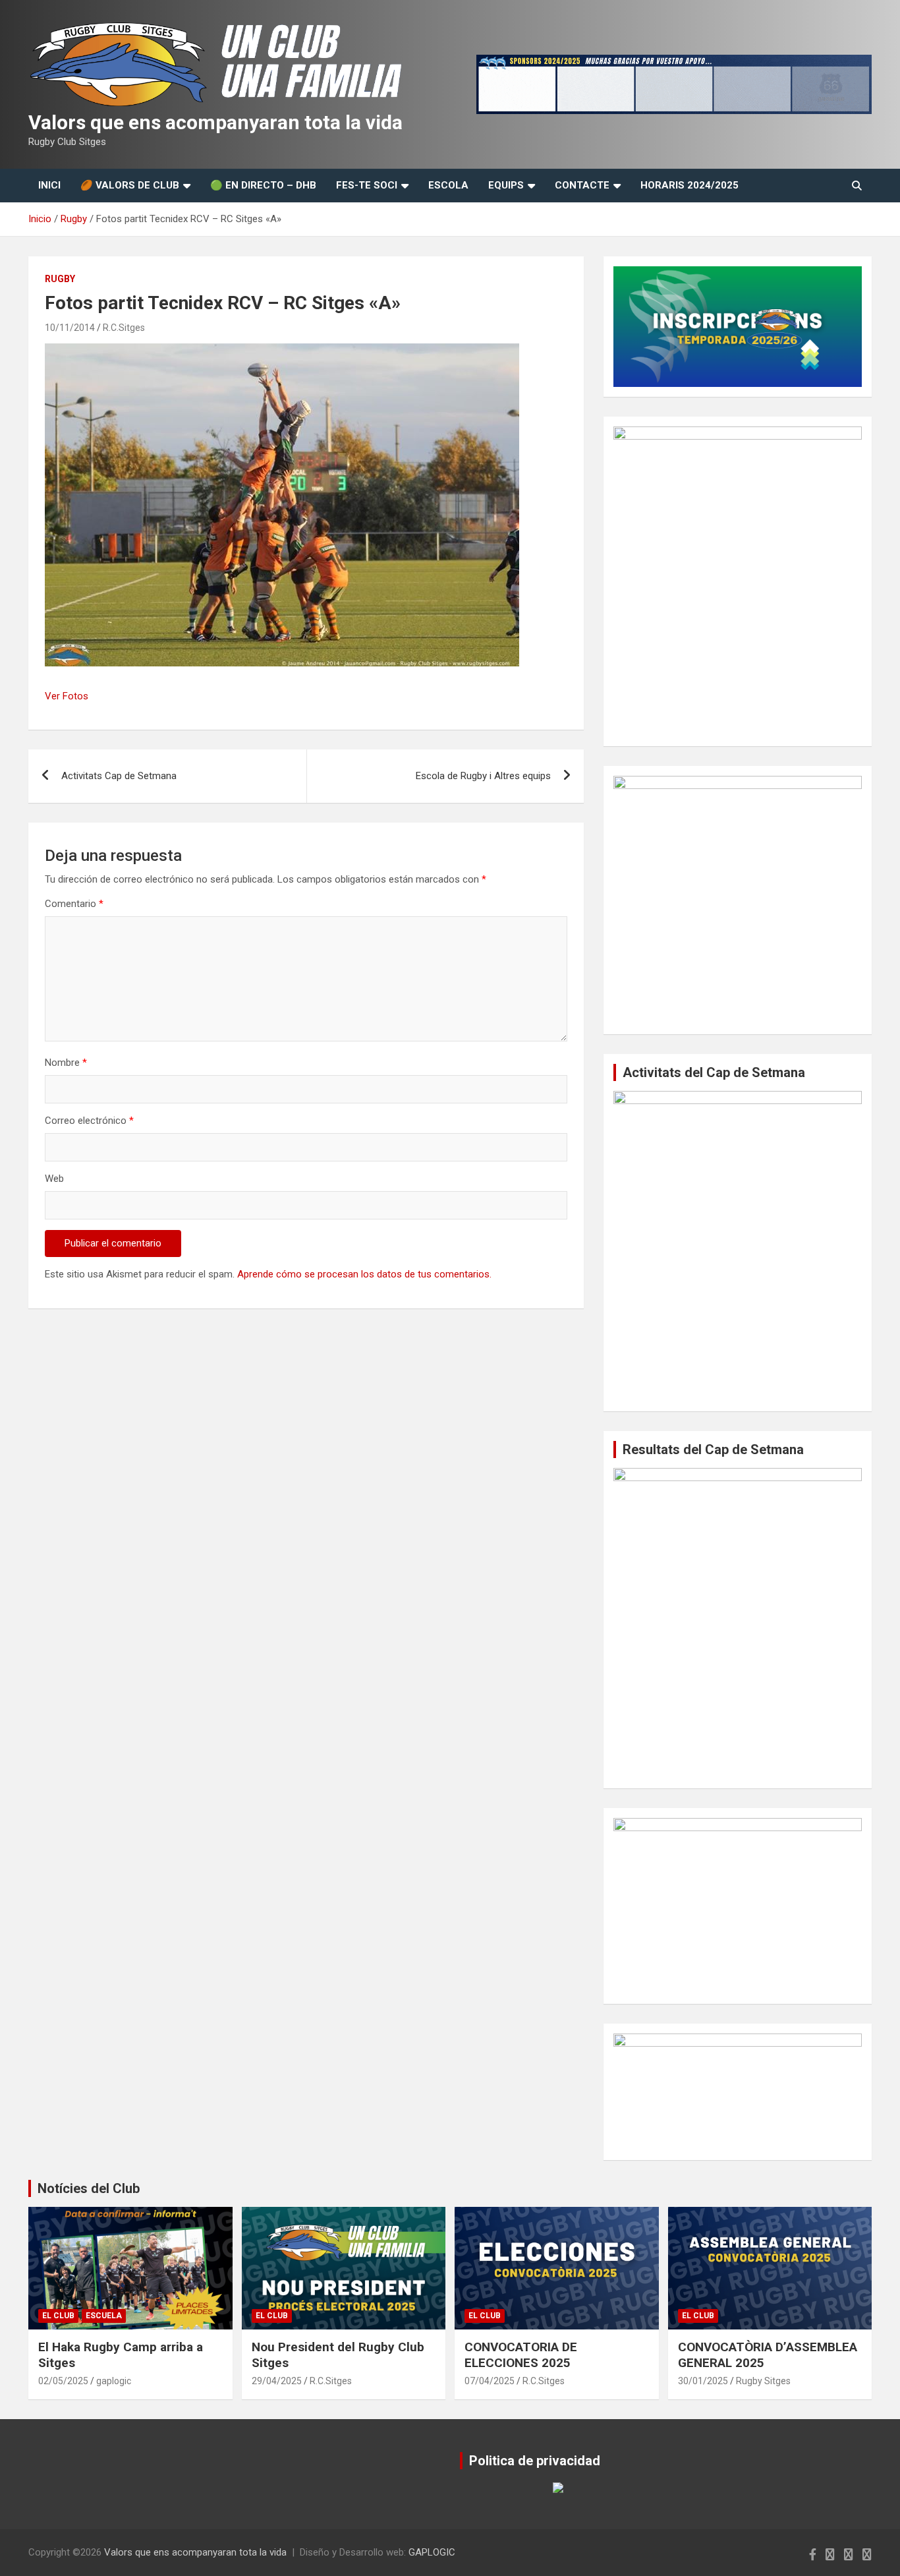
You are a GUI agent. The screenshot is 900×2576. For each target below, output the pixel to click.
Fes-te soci (367, 185)
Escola (448, 185)
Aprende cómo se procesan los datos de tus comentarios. (364, 1274)
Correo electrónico (89, 1121)
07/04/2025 (490, 2381)
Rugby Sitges (763, 2381)
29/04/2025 (277, 2381)
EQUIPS (506, 185)
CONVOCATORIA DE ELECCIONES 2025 (521, 2355)
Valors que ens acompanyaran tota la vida (215, 122)
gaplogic (114, 2381)
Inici (49, 185)
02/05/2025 (63, 2381)
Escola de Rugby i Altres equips (483, 776)
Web (54, 1179)
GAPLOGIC (432, 2552)
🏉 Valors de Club (130, 185)
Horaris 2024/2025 (689, 185)
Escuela (104, 2316)
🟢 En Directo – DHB (263, 185)
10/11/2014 (70, 328)
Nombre (66, 1063)
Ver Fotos (67, 696)
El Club (58, 2316)
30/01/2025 (703, 2381)
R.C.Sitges (124, 328)
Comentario (74, 904)
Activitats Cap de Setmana (119, 776)
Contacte (582, 185)
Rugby (60, 279)
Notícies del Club (89, 2188)
